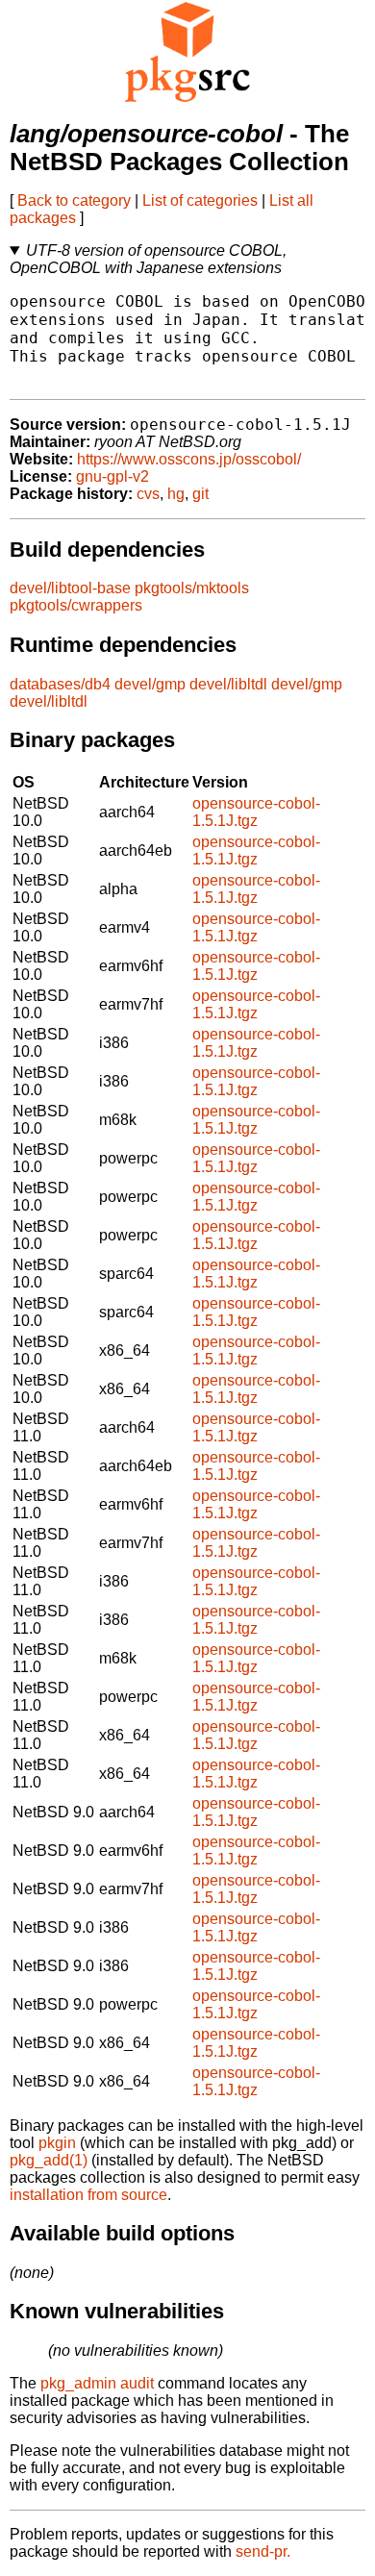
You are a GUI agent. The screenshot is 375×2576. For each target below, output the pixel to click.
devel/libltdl (228, 684)
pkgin (57, 2143)
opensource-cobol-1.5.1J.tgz (256, 812)
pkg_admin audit (97, 2383)
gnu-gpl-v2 (112, 476)
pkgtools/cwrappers (76, 605)
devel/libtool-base (70, 588)
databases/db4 (60, 684)
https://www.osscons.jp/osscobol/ (189, 459)
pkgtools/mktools (192, 588)
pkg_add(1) (49, 2160)
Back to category (74, 200)
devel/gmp (150, 684)
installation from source (88, 2195)
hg (176, 494)
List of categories (200, 200)
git (200, 494)
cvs (148, 494)
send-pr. (263, 2551)
